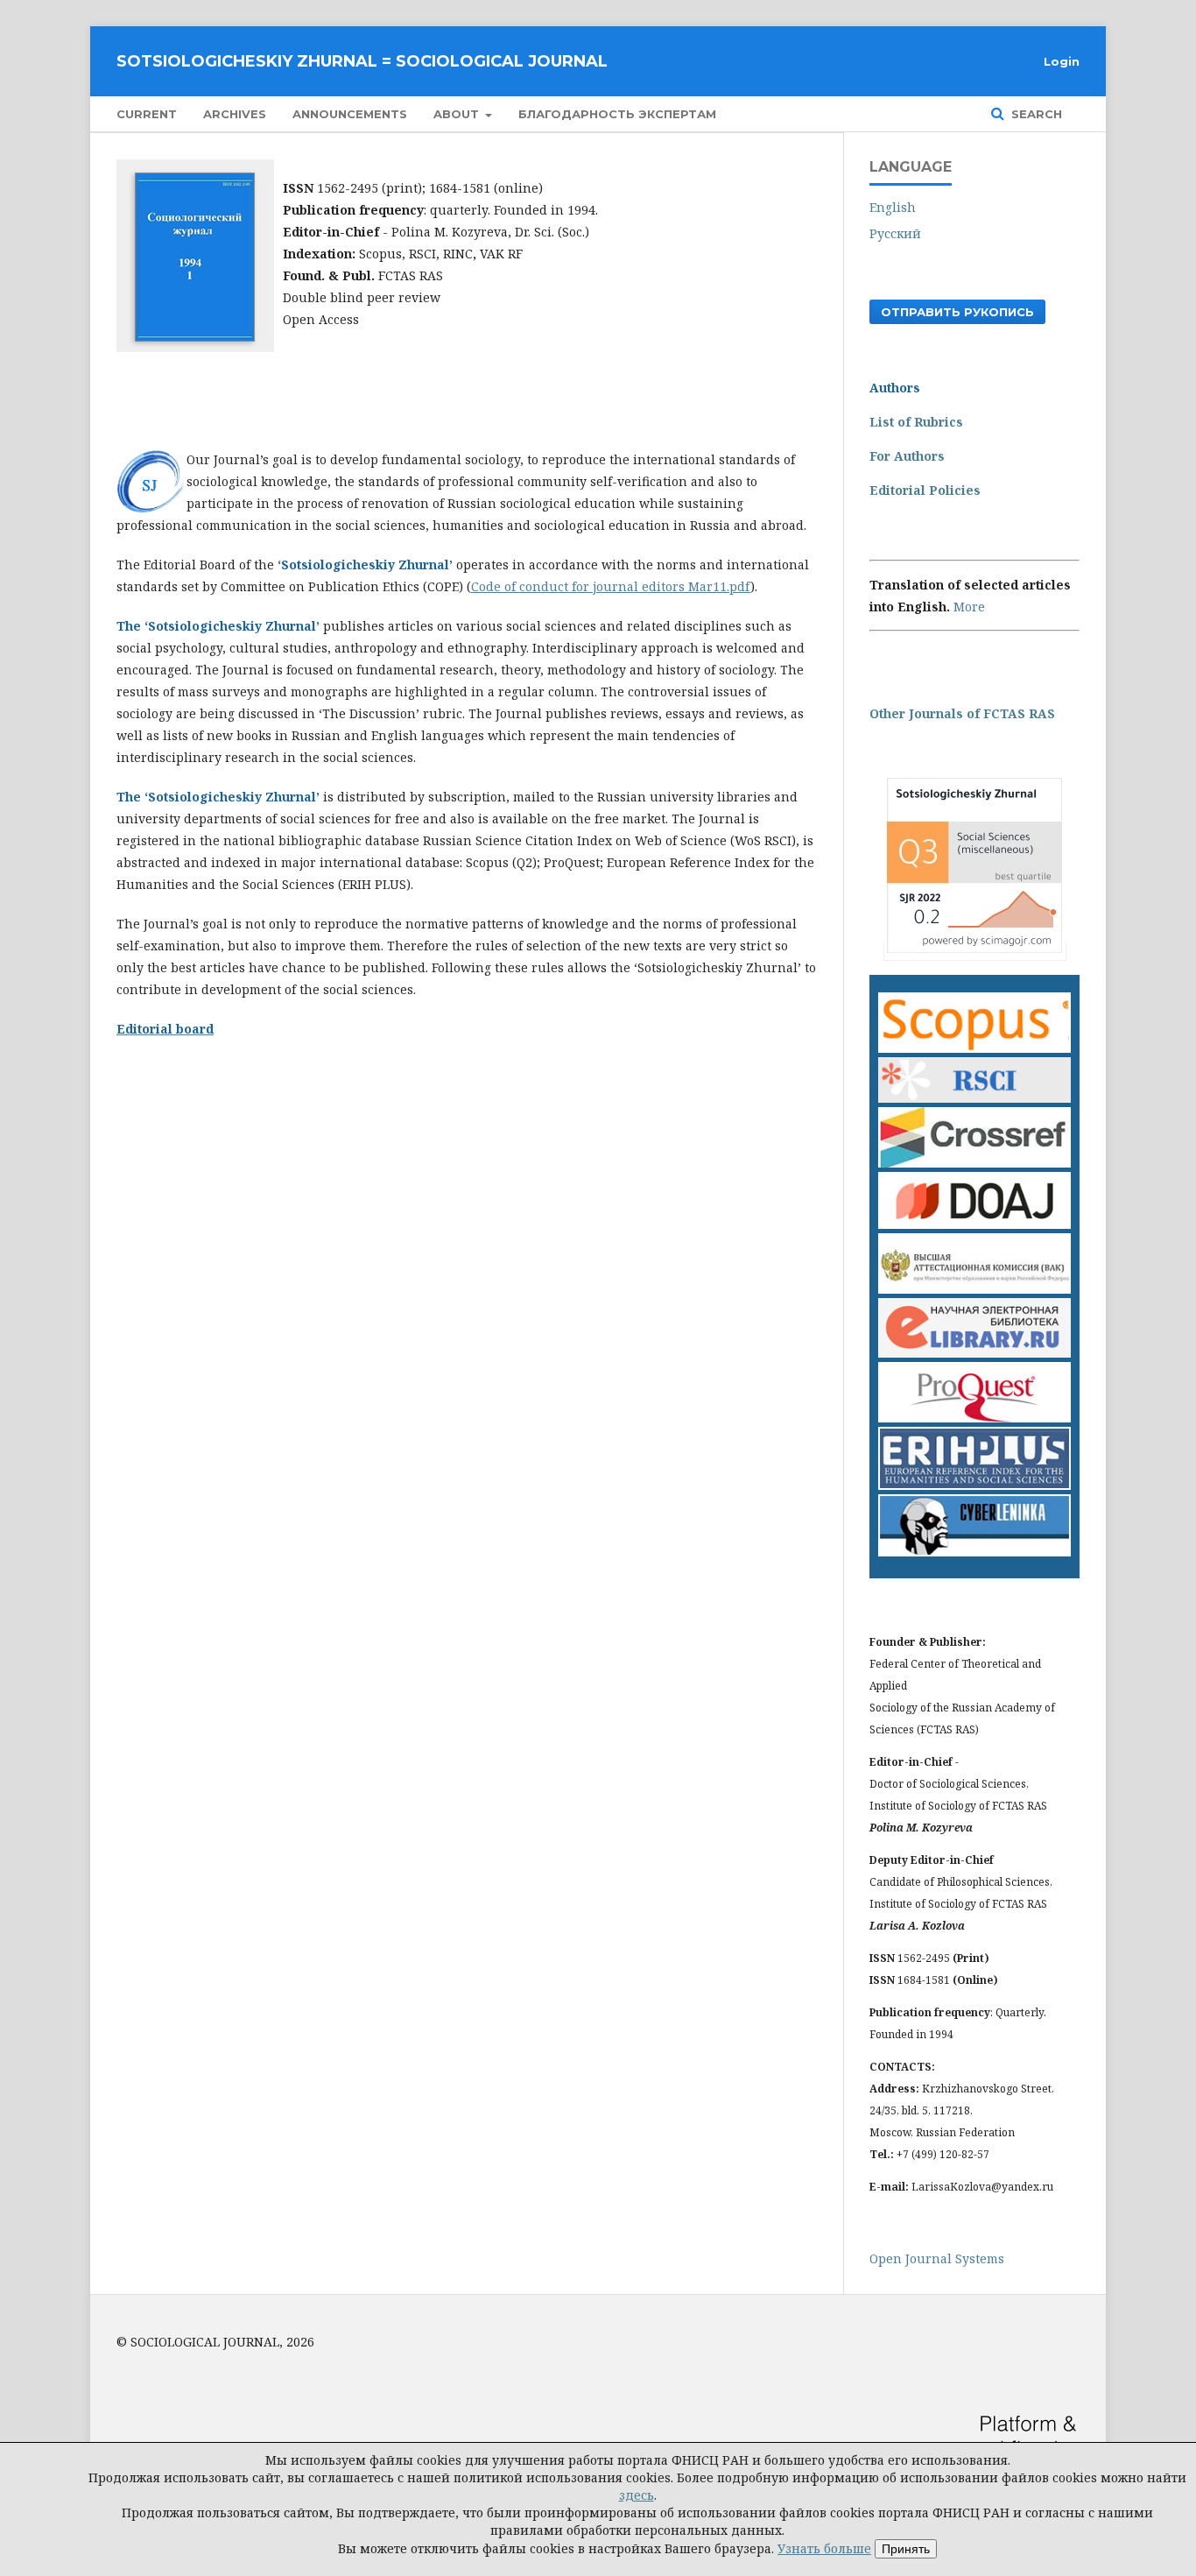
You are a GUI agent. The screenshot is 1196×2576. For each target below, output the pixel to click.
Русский (895, 233)
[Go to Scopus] (974, 1048)
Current (147, 114)
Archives (235, 114)
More (969, 607)
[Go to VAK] (974, 1289)
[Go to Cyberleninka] (974, 1552)
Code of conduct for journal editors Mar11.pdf (611, 586)
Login (1062, 61)
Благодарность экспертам (617, 114)
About (458, 114)
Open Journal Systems (937, 2258)
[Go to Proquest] (974, 1418)
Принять (906, 2549)
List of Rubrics (916, 422)
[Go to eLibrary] (974, 1353)
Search (1035, 114)
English (893, 207)
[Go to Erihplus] (974, 1485)
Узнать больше (824, 2548)
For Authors (907, 456)
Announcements (350, 114)
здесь (637, 2495)
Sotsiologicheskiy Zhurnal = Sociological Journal (362, 61)
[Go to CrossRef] (974, 1163)
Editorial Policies (925, 490)
